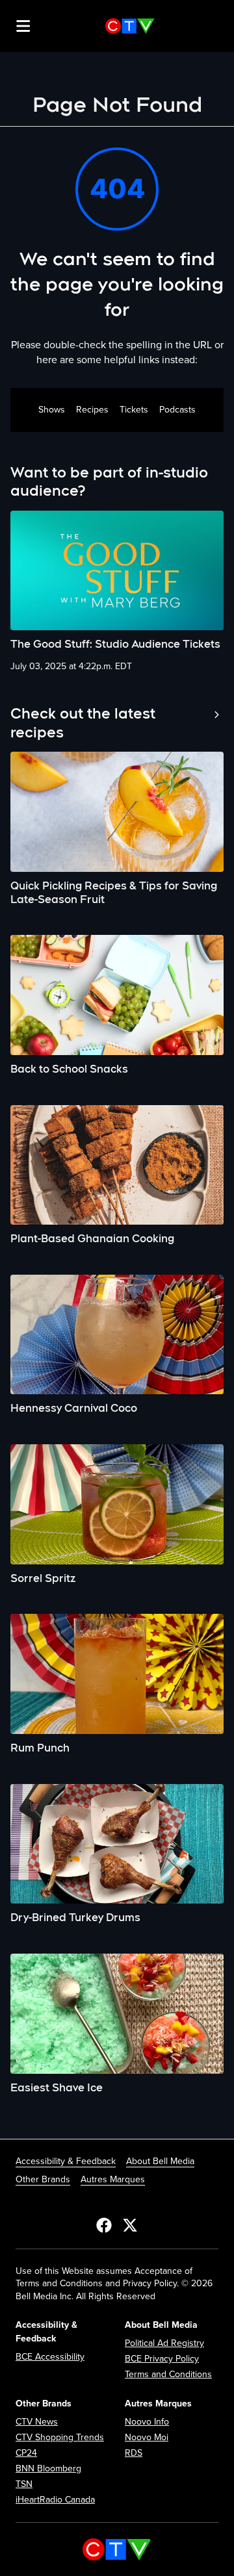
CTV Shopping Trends (60, 2437)
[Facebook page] (104, 2225)
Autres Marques (113, 2179)
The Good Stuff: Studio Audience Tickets (115, 644)
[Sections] (23, 26)
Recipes (92, 410)
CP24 (26, 2453)
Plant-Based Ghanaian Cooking (92, 1239)
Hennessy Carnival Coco (74, 1408)
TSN (24, 2484)
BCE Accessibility (50, 2357)
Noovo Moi (147, 2437)
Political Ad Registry (164, 2343)
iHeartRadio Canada (55, 2500)
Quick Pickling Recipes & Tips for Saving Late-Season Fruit (114, 893)
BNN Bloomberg (48, 2468)
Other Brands (43, 2179)
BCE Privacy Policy (162, 2359)
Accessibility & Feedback (66, 2161)
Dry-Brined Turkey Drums (75, 1918)
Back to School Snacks (69, 1069)
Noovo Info (147, 2422)
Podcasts (177, 410)
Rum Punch (40, 1748)
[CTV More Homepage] (130, 26)
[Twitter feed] (130, 2225)
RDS (134, 2453)
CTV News (37, 2422)
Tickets (134, 410)
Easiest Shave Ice (57, 2088)
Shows (52, 410)
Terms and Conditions (168, 2374)
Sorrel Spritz (43, 1578)
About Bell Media (160, 2161)
